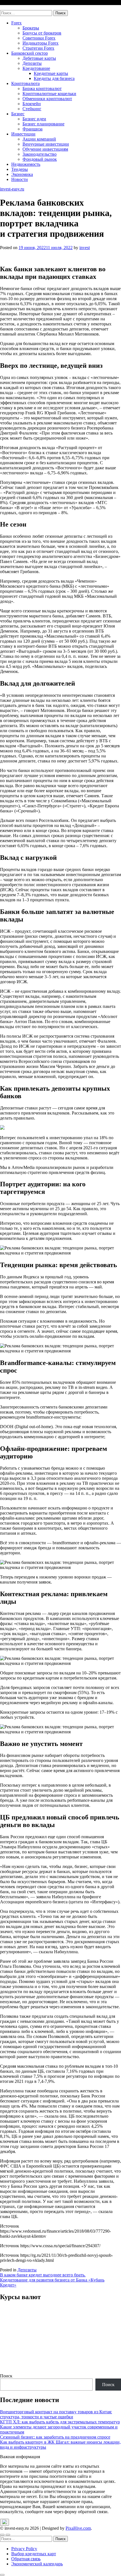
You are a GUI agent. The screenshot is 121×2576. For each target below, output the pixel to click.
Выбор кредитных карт (34, 2554)
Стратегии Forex (38, 48)
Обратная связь (26, 2559)
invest (85, 248)
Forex (16, 23)
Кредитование (36, 68)
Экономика (22, 174)
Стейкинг (32, 109)
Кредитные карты (51, 73)
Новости (20, 179)
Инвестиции (23, 134)
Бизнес (18, 114)
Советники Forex (39, 38)
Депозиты (32, 63)
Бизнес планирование (43, 124)
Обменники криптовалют (47, 99)
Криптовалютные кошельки (49, 94)
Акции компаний (39, 139)
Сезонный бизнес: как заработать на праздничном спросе (55, 2437)
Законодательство (40, 154)
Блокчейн (32, 104)
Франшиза (33, 129)
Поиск (6, 2376)
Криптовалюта (25, 83)
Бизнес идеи (34, 119)
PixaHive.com (78, 2528)
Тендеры (20, 169)
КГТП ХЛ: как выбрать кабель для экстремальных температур (60, 2422)
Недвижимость (26, 164)
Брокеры (31, 28)
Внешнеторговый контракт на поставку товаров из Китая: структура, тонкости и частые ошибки (56, 2414)
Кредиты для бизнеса (54, 78)
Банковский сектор (30, 53)
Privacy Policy (24, 2549)
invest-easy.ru (12, 7)
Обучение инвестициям (45, 149)
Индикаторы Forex (41, 43)
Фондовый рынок (40, 159)
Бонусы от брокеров (42, 33)
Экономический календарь (37, 2564)
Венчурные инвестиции (46, 144)
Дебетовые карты (39, 58)
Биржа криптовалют (42, 89)
